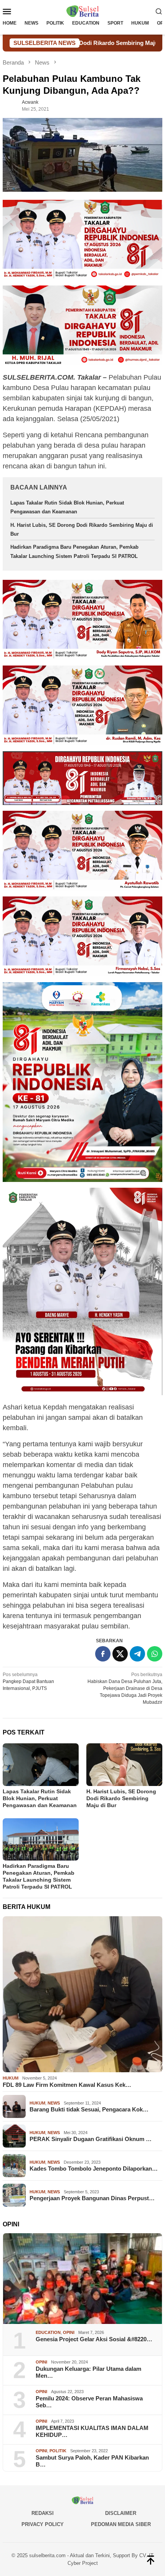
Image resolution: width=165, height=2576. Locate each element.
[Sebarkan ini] (103, 1654)
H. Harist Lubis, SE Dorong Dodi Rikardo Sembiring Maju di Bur (121, 1798)
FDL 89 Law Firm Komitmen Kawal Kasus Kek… (67, 2085)
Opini (69, 2332)
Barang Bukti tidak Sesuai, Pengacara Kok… (89, 2109)
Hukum (11, 2078)
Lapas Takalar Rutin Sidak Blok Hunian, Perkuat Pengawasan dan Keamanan (40, 1798)
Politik (58, 2451)
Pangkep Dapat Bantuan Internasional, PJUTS (28, 1681)
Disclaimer (121, 2513)
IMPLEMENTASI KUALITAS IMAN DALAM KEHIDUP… (92, 2431)
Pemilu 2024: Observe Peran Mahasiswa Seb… (89, 2402)
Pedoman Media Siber (121, 2524)
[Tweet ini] (120, 1654)
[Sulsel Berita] (82, 11)
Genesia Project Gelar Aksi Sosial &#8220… (94, 2339)
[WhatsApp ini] (155, 1654)
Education (48, 2332)
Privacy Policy (43, 2524)
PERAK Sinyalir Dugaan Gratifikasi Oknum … (91, 2139)
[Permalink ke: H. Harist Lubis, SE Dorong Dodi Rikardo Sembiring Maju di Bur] (124, 1765)
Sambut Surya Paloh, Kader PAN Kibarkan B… (92, 2461)
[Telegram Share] (137, 1654)
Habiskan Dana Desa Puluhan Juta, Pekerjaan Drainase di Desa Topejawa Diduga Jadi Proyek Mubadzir (125, 1688)
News (54, 2103)
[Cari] (159, 11)
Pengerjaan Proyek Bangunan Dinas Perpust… (92, 2198)
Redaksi (43, 2513)
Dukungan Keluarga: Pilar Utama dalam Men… (88, 2372)
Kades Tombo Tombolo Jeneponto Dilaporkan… (94, 2169)
